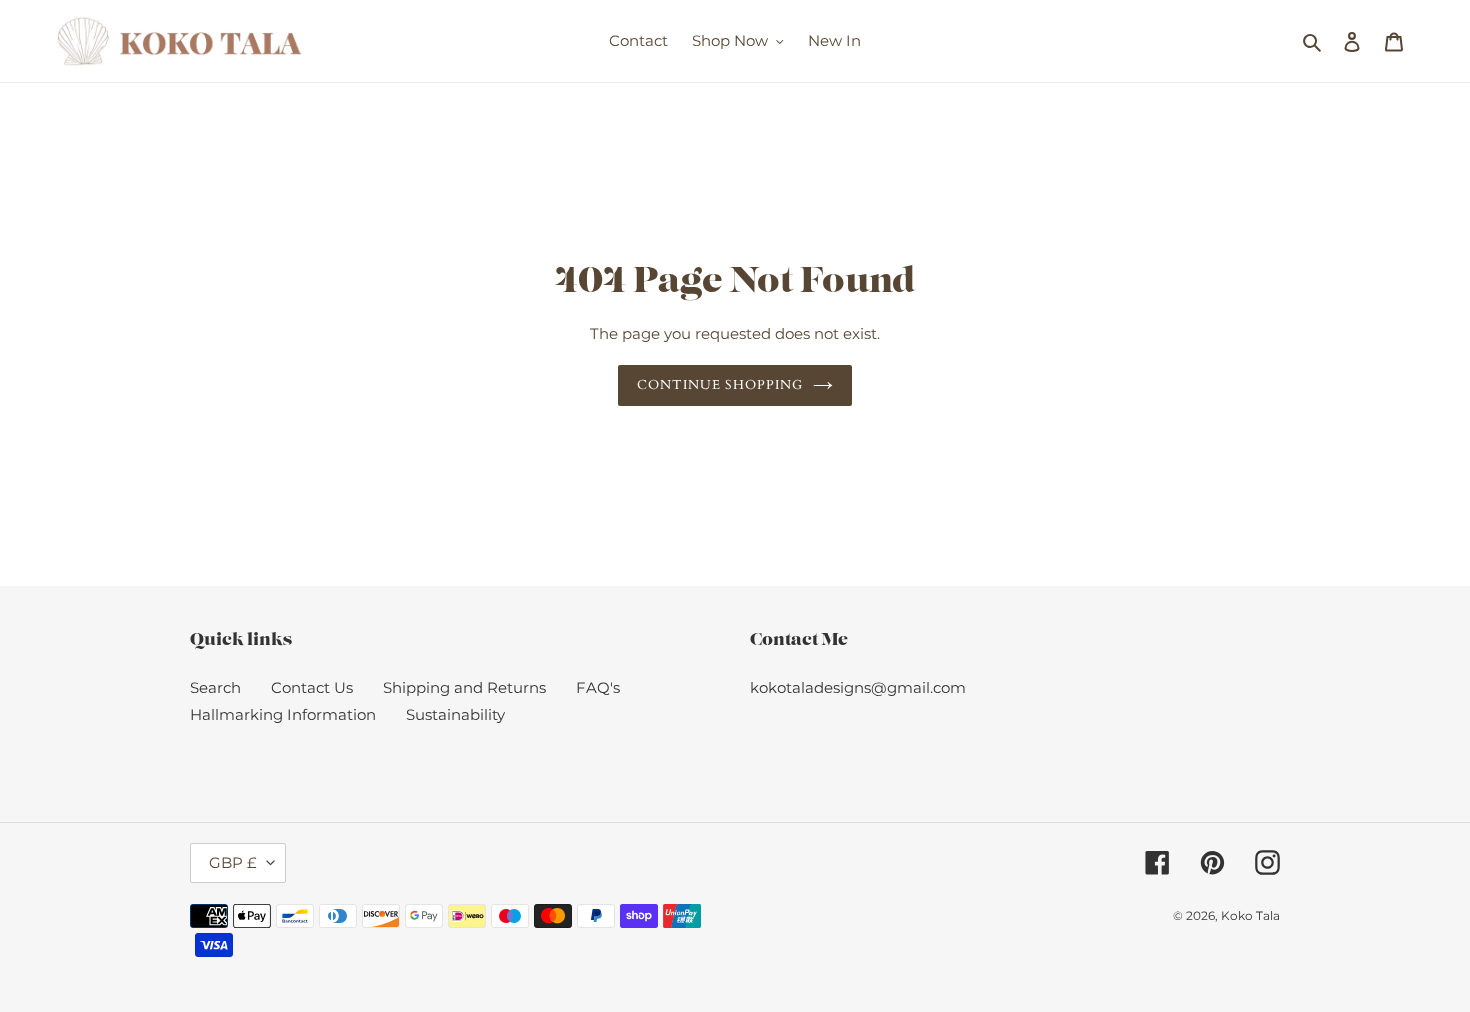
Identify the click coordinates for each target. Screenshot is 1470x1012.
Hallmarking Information (283, 714)
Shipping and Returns (464, 687)
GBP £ (233, 862)
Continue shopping (720, 385)
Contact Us (312, 687)
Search (215, 687)
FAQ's (598, 687)
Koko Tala (1250, 915)
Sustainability (455, 714)
